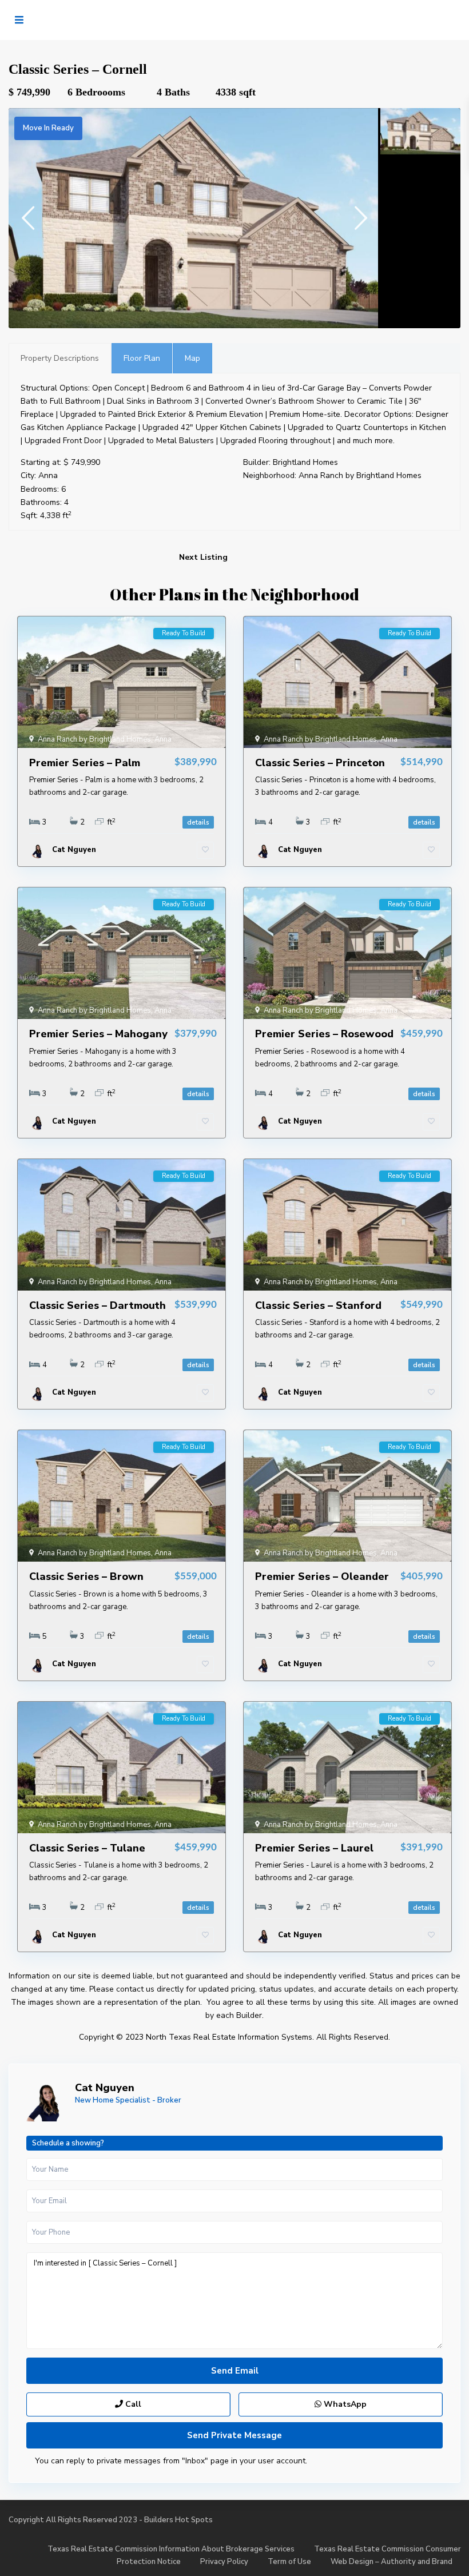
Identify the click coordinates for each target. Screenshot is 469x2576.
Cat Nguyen (105, 2088)
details (198, 822)
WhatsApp (344, 2404)
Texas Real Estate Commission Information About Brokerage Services (171, 2549)
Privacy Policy (224, 2562)
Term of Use (289, 2562)
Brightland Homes (305, 462)
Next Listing (203, 557)
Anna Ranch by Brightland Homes (360, 475)
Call (132, 2404)
